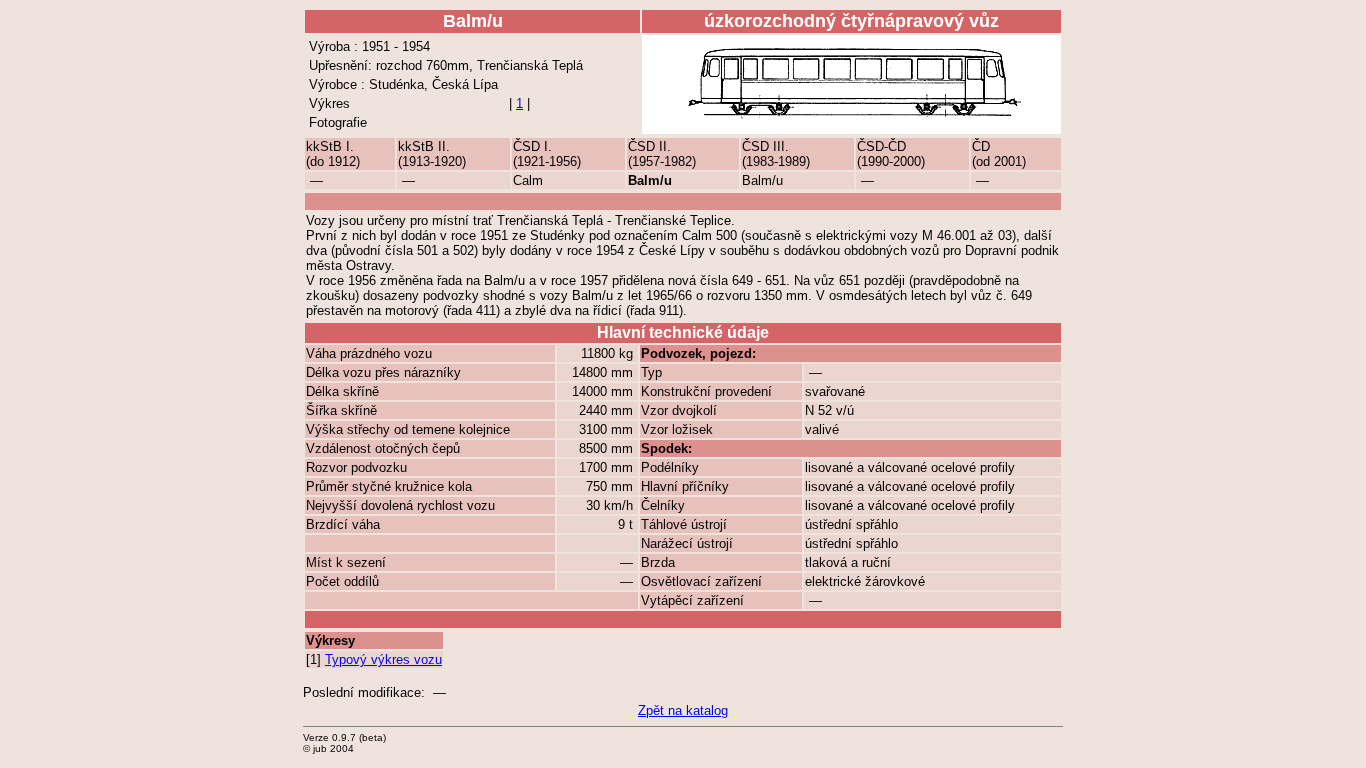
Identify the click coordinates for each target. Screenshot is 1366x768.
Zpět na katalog (683, 710)
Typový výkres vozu (383, 659)
